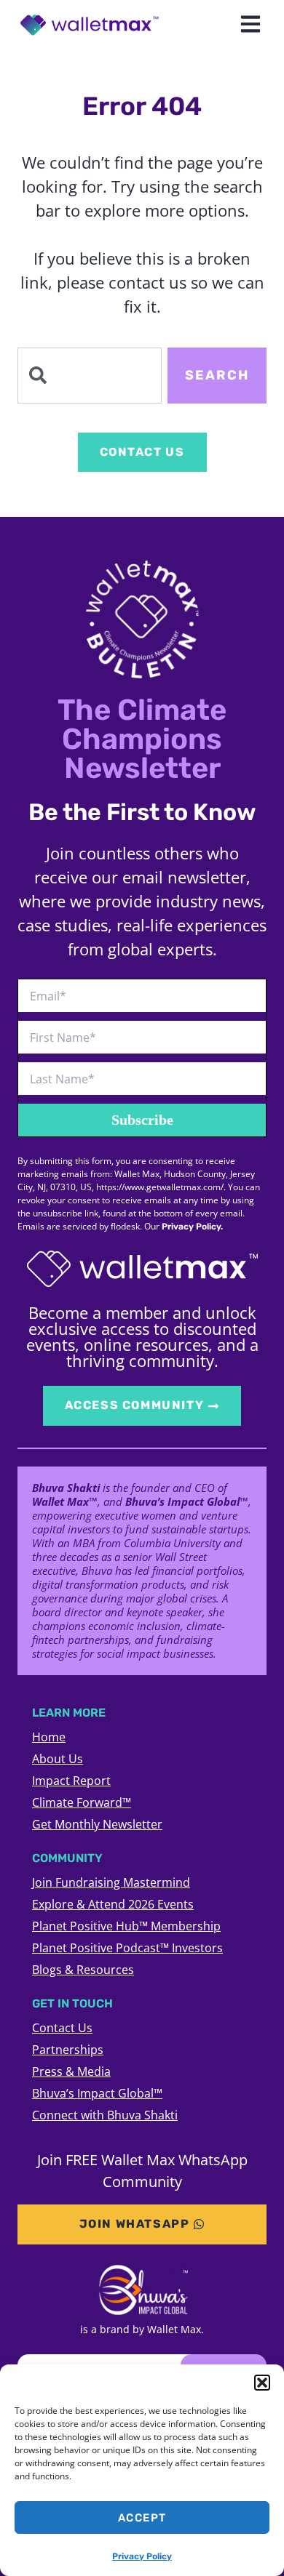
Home (49, 1737)
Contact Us (62, 2028)
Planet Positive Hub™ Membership (126, 1926)
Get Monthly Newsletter (97, 1824)
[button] (262, 2383)
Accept (142, 2518)
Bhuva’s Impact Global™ (97, 2093)
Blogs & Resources (83, 1970)
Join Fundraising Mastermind (111, 1882)
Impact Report (71, 1781)
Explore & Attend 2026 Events (113, 1904)
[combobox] (90, 376)
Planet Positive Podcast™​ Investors (127, 1948)
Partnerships (68, 2050)
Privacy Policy (142, 2556)
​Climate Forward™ (82, 1802)
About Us (58, 1759)
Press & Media (71, 2071)
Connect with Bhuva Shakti (105, 2115)
